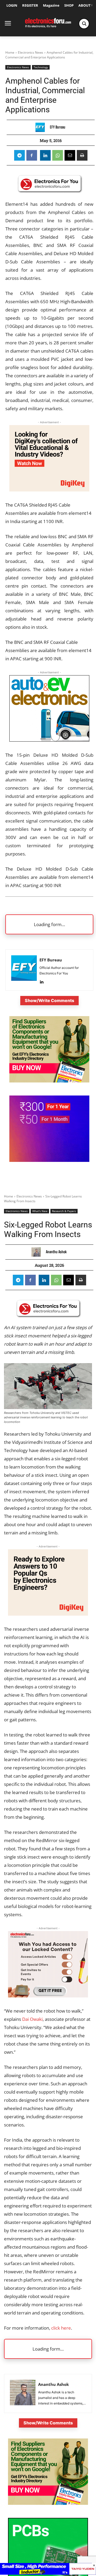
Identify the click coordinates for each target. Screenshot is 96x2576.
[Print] (82, 155)
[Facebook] (32, 155)
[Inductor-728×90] (48, 2573)
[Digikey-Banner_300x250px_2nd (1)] (49, 490)
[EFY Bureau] (41, 127)
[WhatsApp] (58, 155)
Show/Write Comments (49, 1000)
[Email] (70, 155)
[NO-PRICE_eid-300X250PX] (49, 1081)
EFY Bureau (58, 127)
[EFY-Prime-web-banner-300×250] (49, 1160)
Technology (41, 67)
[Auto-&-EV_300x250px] (49, 740)
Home (10, 52)
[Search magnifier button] (84, 24)
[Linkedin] (45, 155)
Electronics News (31, 52)
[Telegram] (19, 155)
